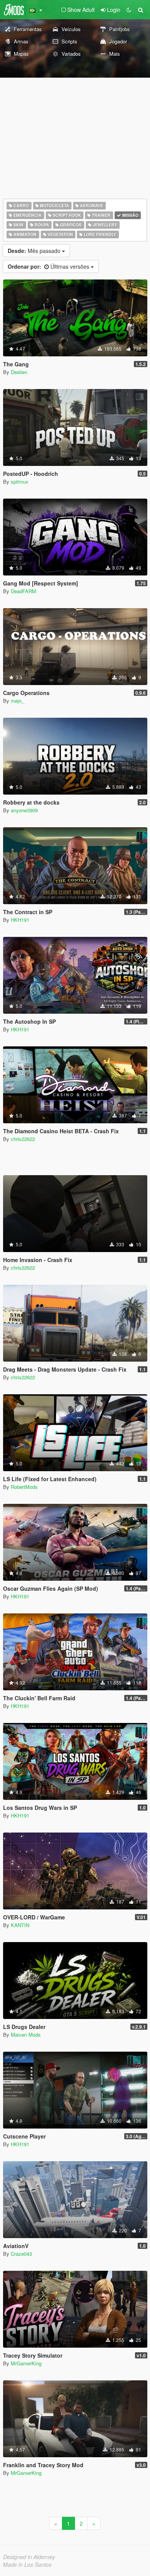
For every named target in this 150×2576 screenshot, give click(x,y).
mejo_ (17, 701)
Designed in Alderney (29, 2557)
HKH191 (20, 920)
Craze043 (21, 2254)
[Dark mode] (129, 10)
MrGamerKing (26, 2363)
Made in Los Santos (27, 2564)
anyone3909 (24, 810)
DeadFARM (23, 591)
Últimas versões (49, 266)
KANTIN (20, 1925)
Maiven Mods (26, 2035)
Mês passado (35, 251)
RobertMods (24, 1487)
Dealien (19, 372)
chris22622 (23, 1139)
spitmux (20, 481)
